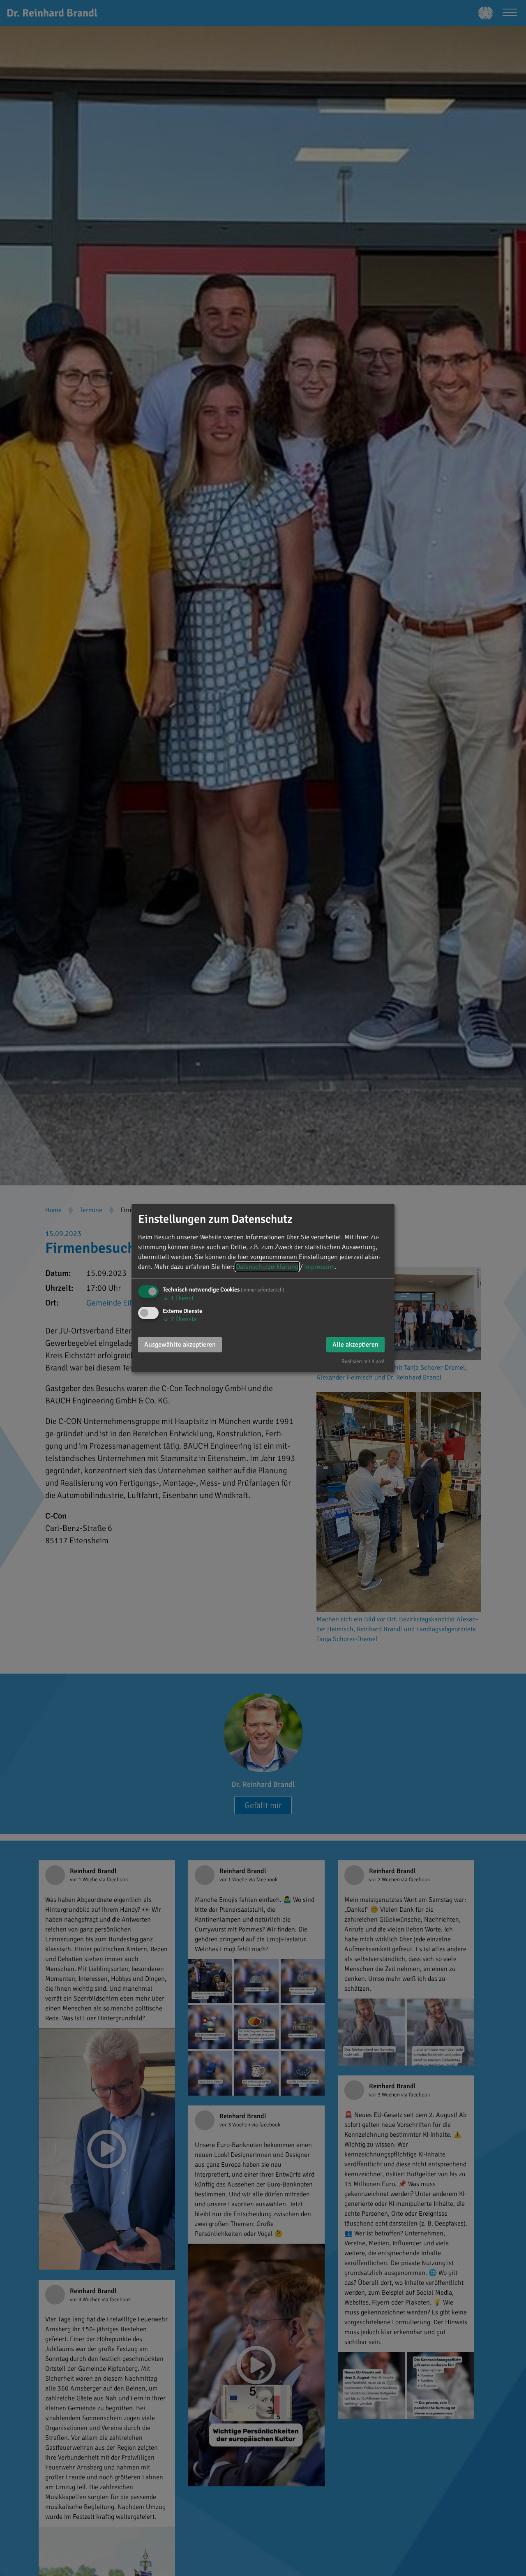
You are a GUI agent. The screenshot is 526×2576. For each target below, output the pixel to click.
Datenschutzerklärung (267, 1267)
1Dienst (178, 1298)
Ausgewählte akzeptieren (180, 1345)
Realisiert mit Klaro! (363, 1361)
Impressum (320, 1267)
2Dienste (180, 1319)
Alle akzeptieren (355, 1345)
